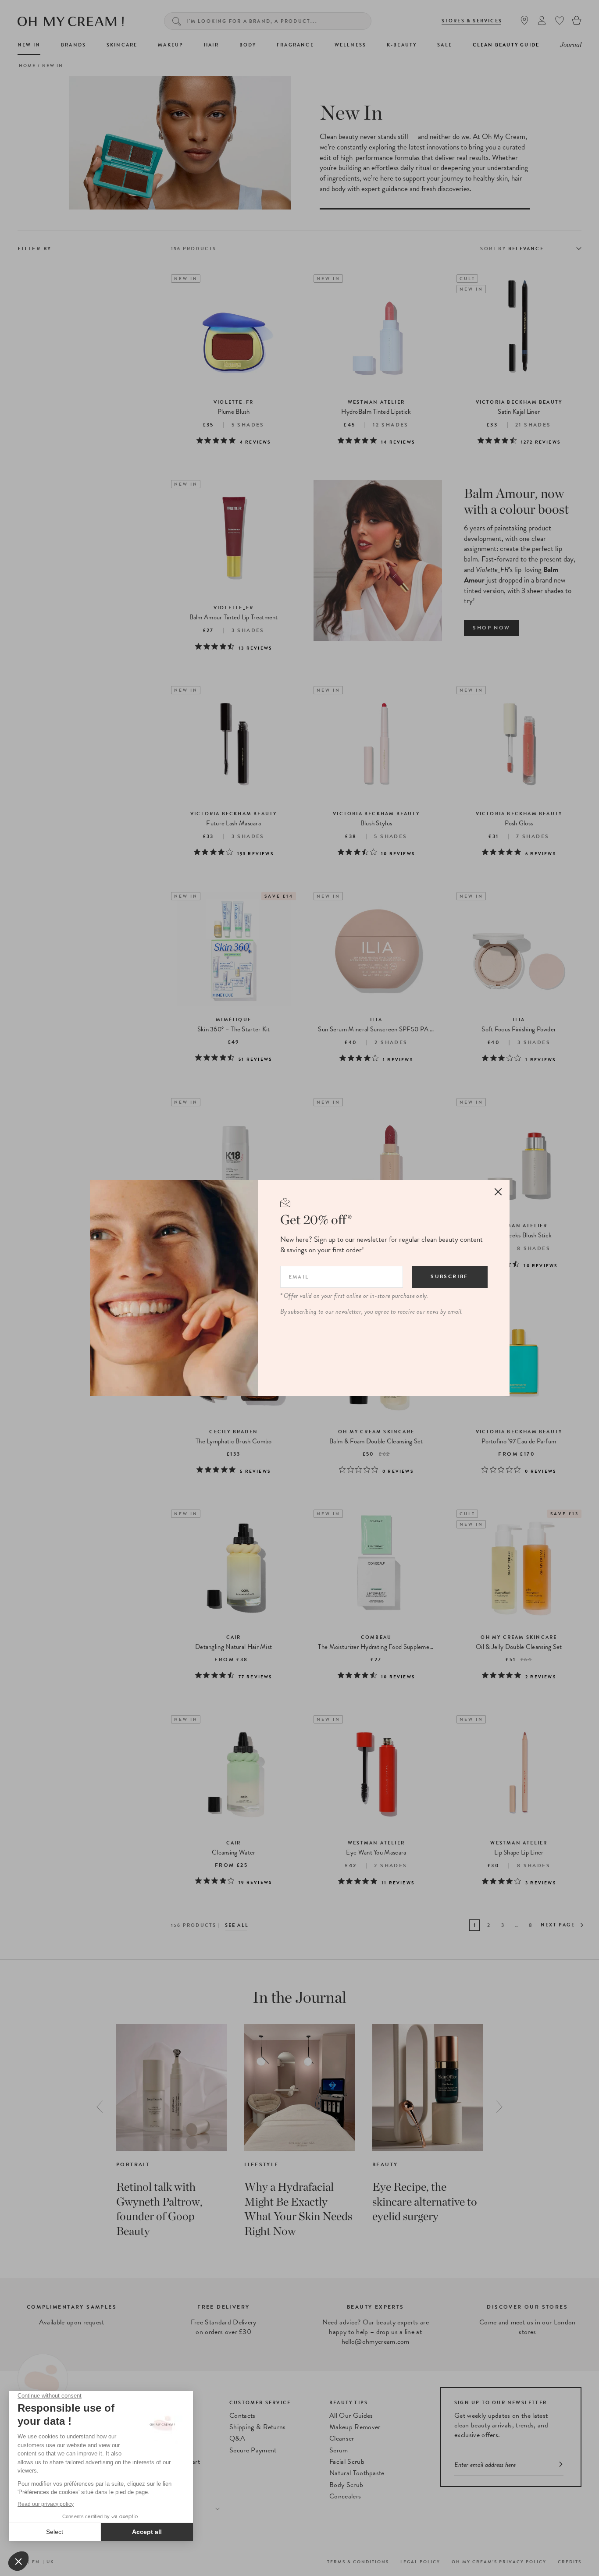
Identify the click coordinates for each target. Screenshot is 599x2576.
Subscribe (449, 1276)
